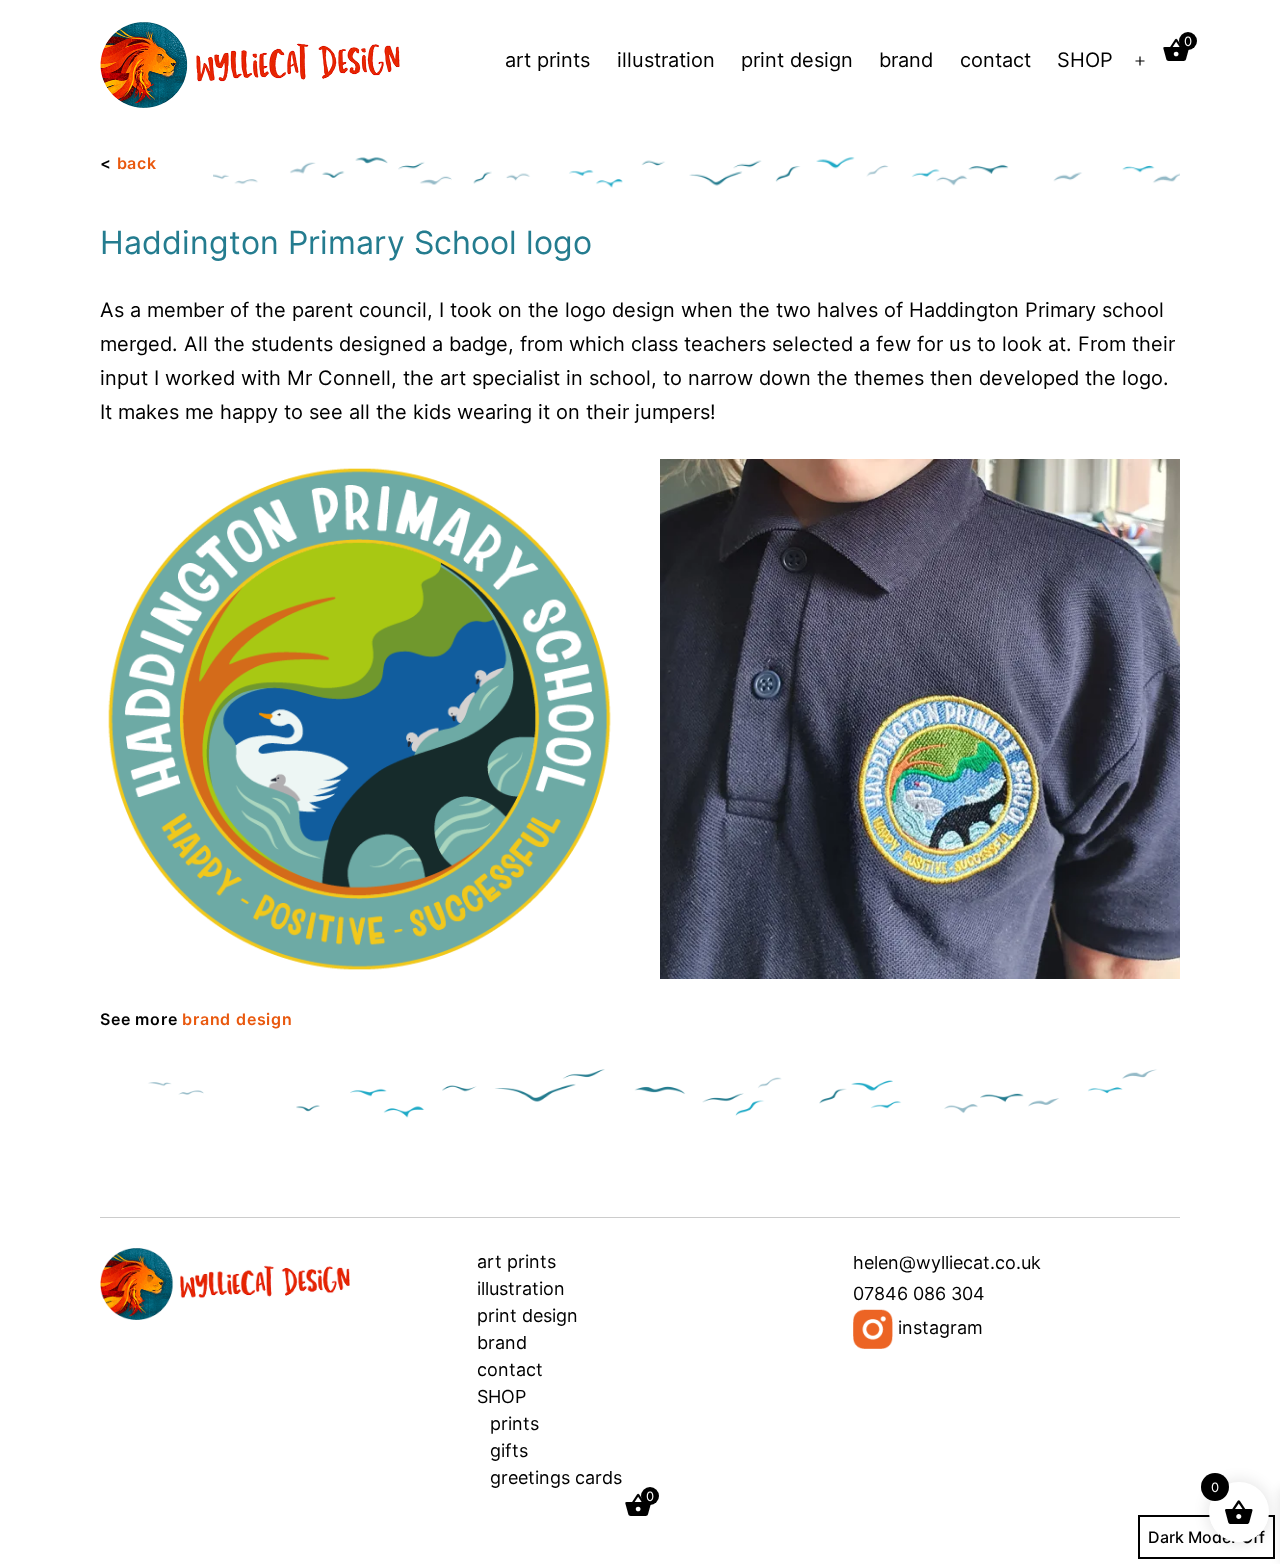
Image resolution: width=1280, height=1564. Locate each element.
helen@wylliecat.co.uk (947, 1262)
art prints (547, 60)
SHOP (1085, 60)
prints (514, 1423)
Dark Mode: (1192, 1537)
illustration (666, 60)
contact (995, 60)
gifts (509, 1450)
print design (797, 60)
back (137, 163)
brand (906, 60)
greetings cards (556, 1477)
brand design (237, 1019)
